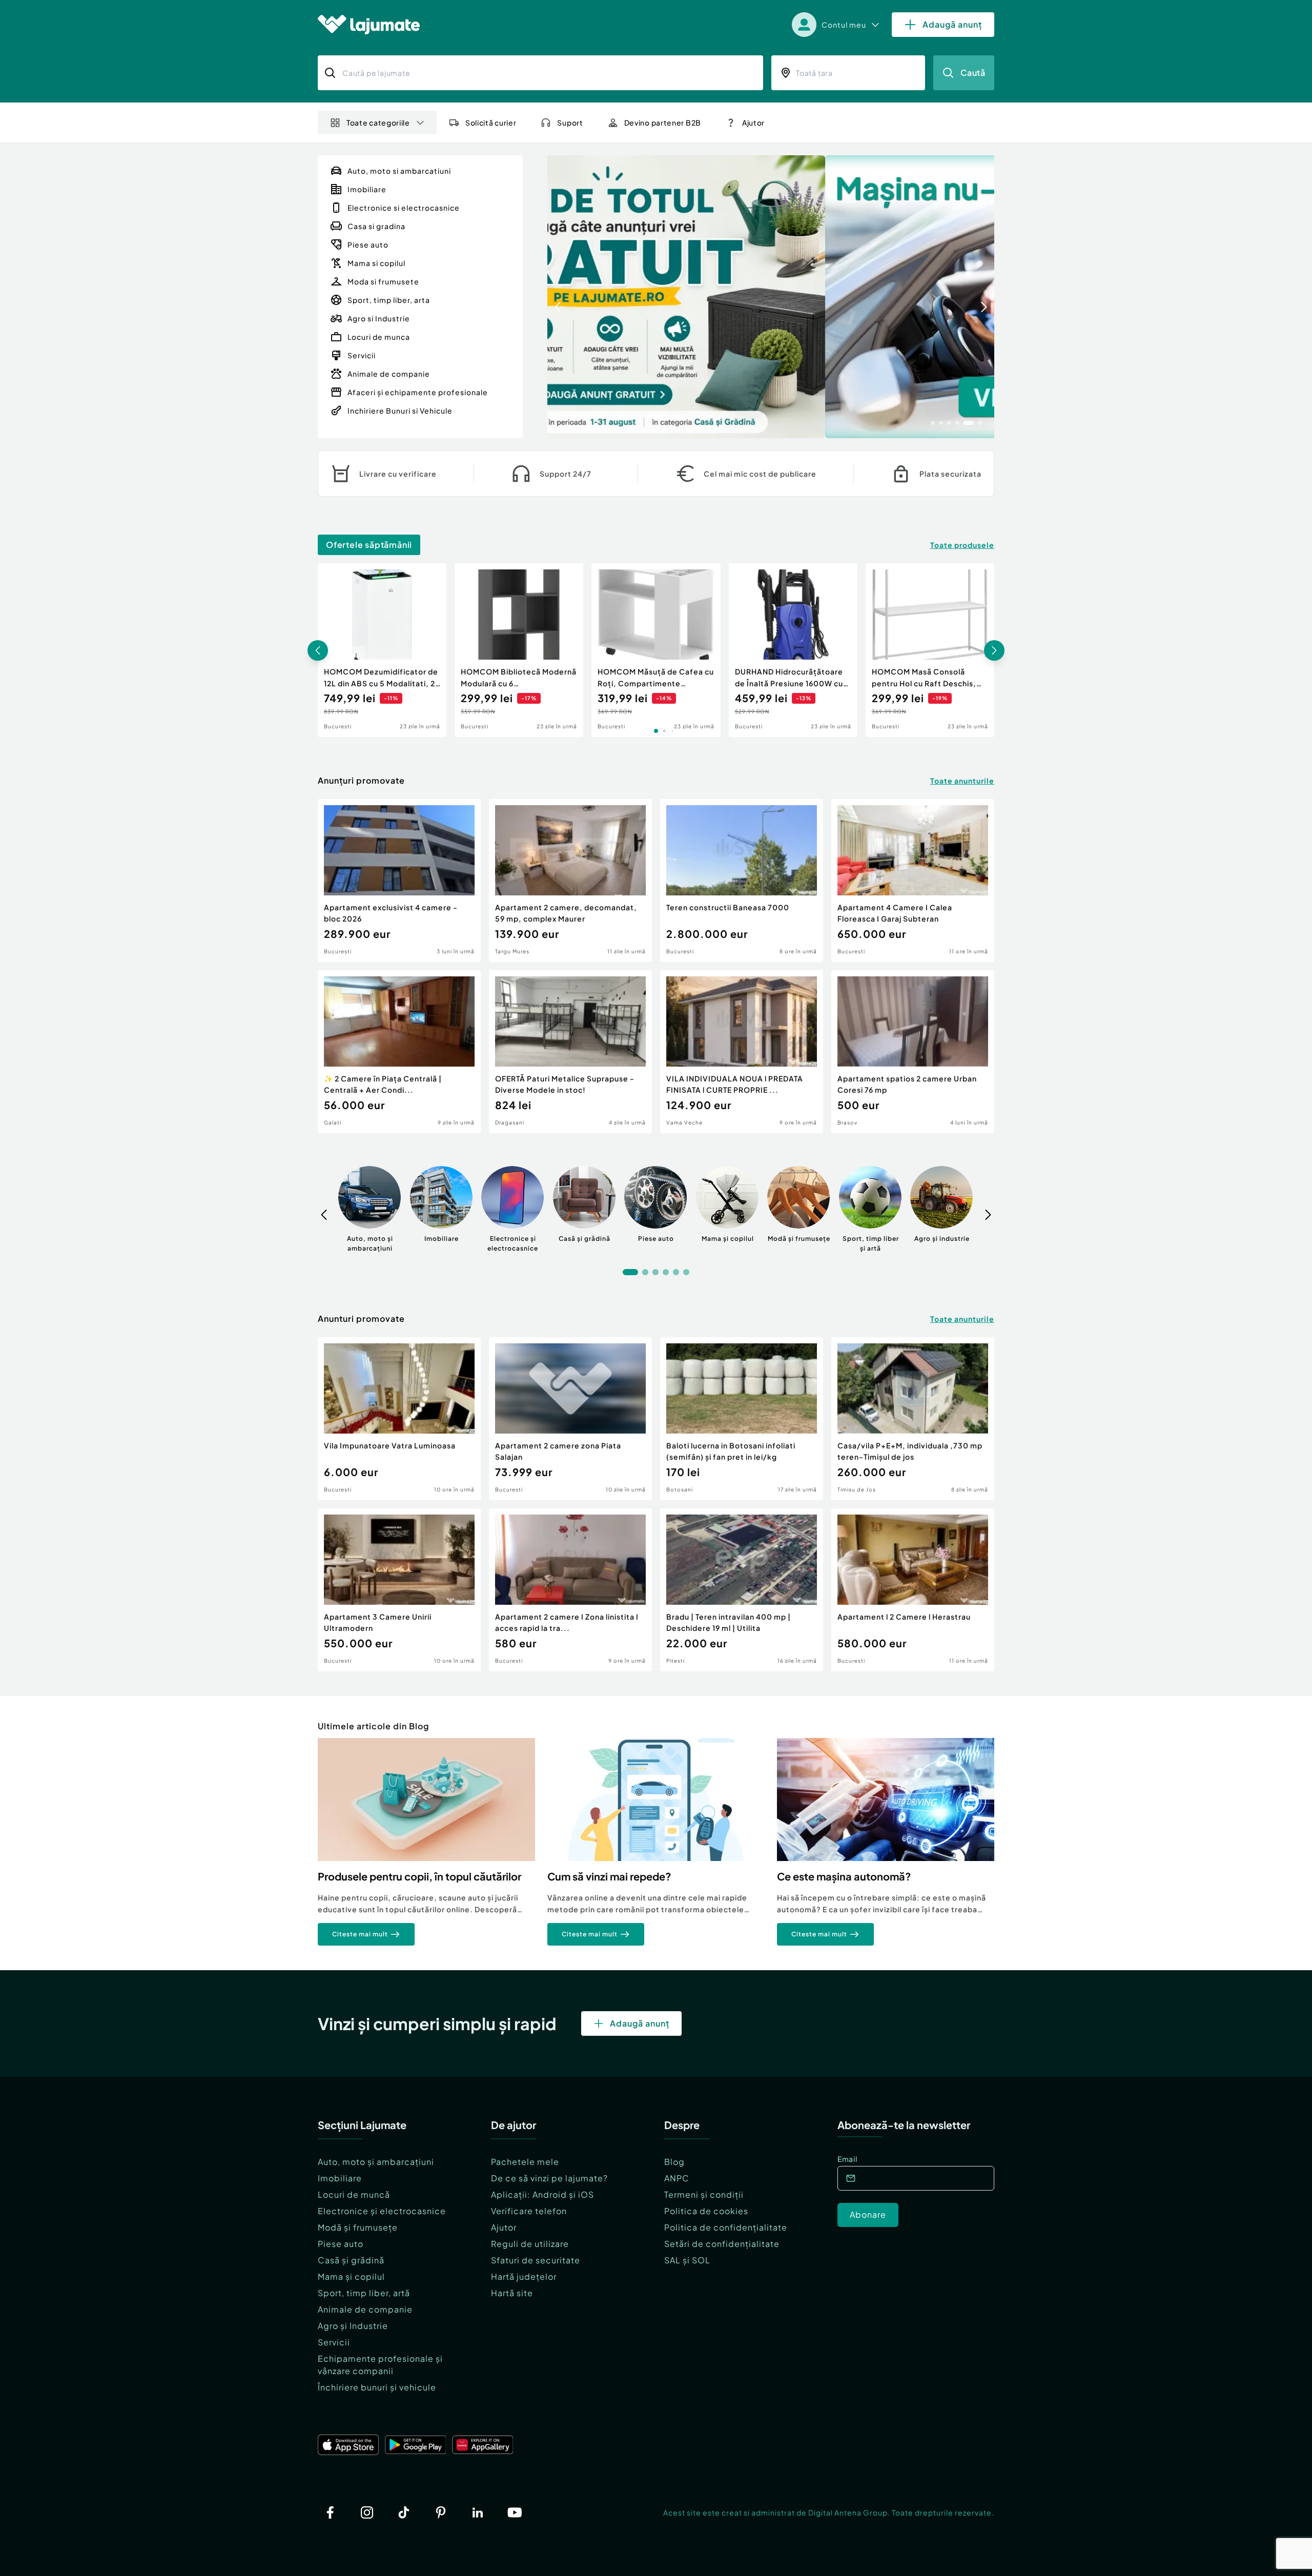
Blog (674, 2162)
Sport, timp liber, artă (364, 2293)
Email (847, 2159)
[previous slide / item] (558, 297)
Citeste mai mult (360, 1934)
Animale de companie (365, 2309)
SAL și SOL (687, 2260)
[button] (933, 422)
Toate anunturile (962, 781)
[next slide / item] (984, 297)
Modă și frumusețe (358, 2227)
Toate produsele (962, 545)
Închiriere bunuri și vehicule (377, 2387)
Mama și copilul (351, 2276)
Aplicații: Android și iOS (542, 2194)
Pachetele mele (525, 2162)
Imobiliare (340, 2178)
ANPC (677, 2178)
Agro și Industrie (353, 2326)
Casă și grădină (351, 2260)
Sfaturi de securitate (536, 2260)
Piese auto (341, 2244)
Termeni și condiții (704, 2194)
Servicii (334, 2342)
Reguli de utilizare (530, 2244)
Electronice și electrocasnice (382, 2211)
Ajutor (504, 2227)
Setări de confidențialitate (722, 2244)
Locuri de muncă (354, 2194)
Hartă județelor (524, 2276)
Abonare (868, 2214)
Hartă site (512, 2293)
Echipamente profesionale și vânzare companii (380, 2365)
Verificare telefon (529, 2211)
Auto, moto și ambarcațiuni (376, 2162)
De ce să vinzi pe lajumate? (549, 2178)
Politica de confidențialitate (726, 2227)
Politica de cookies (706, 2211)
